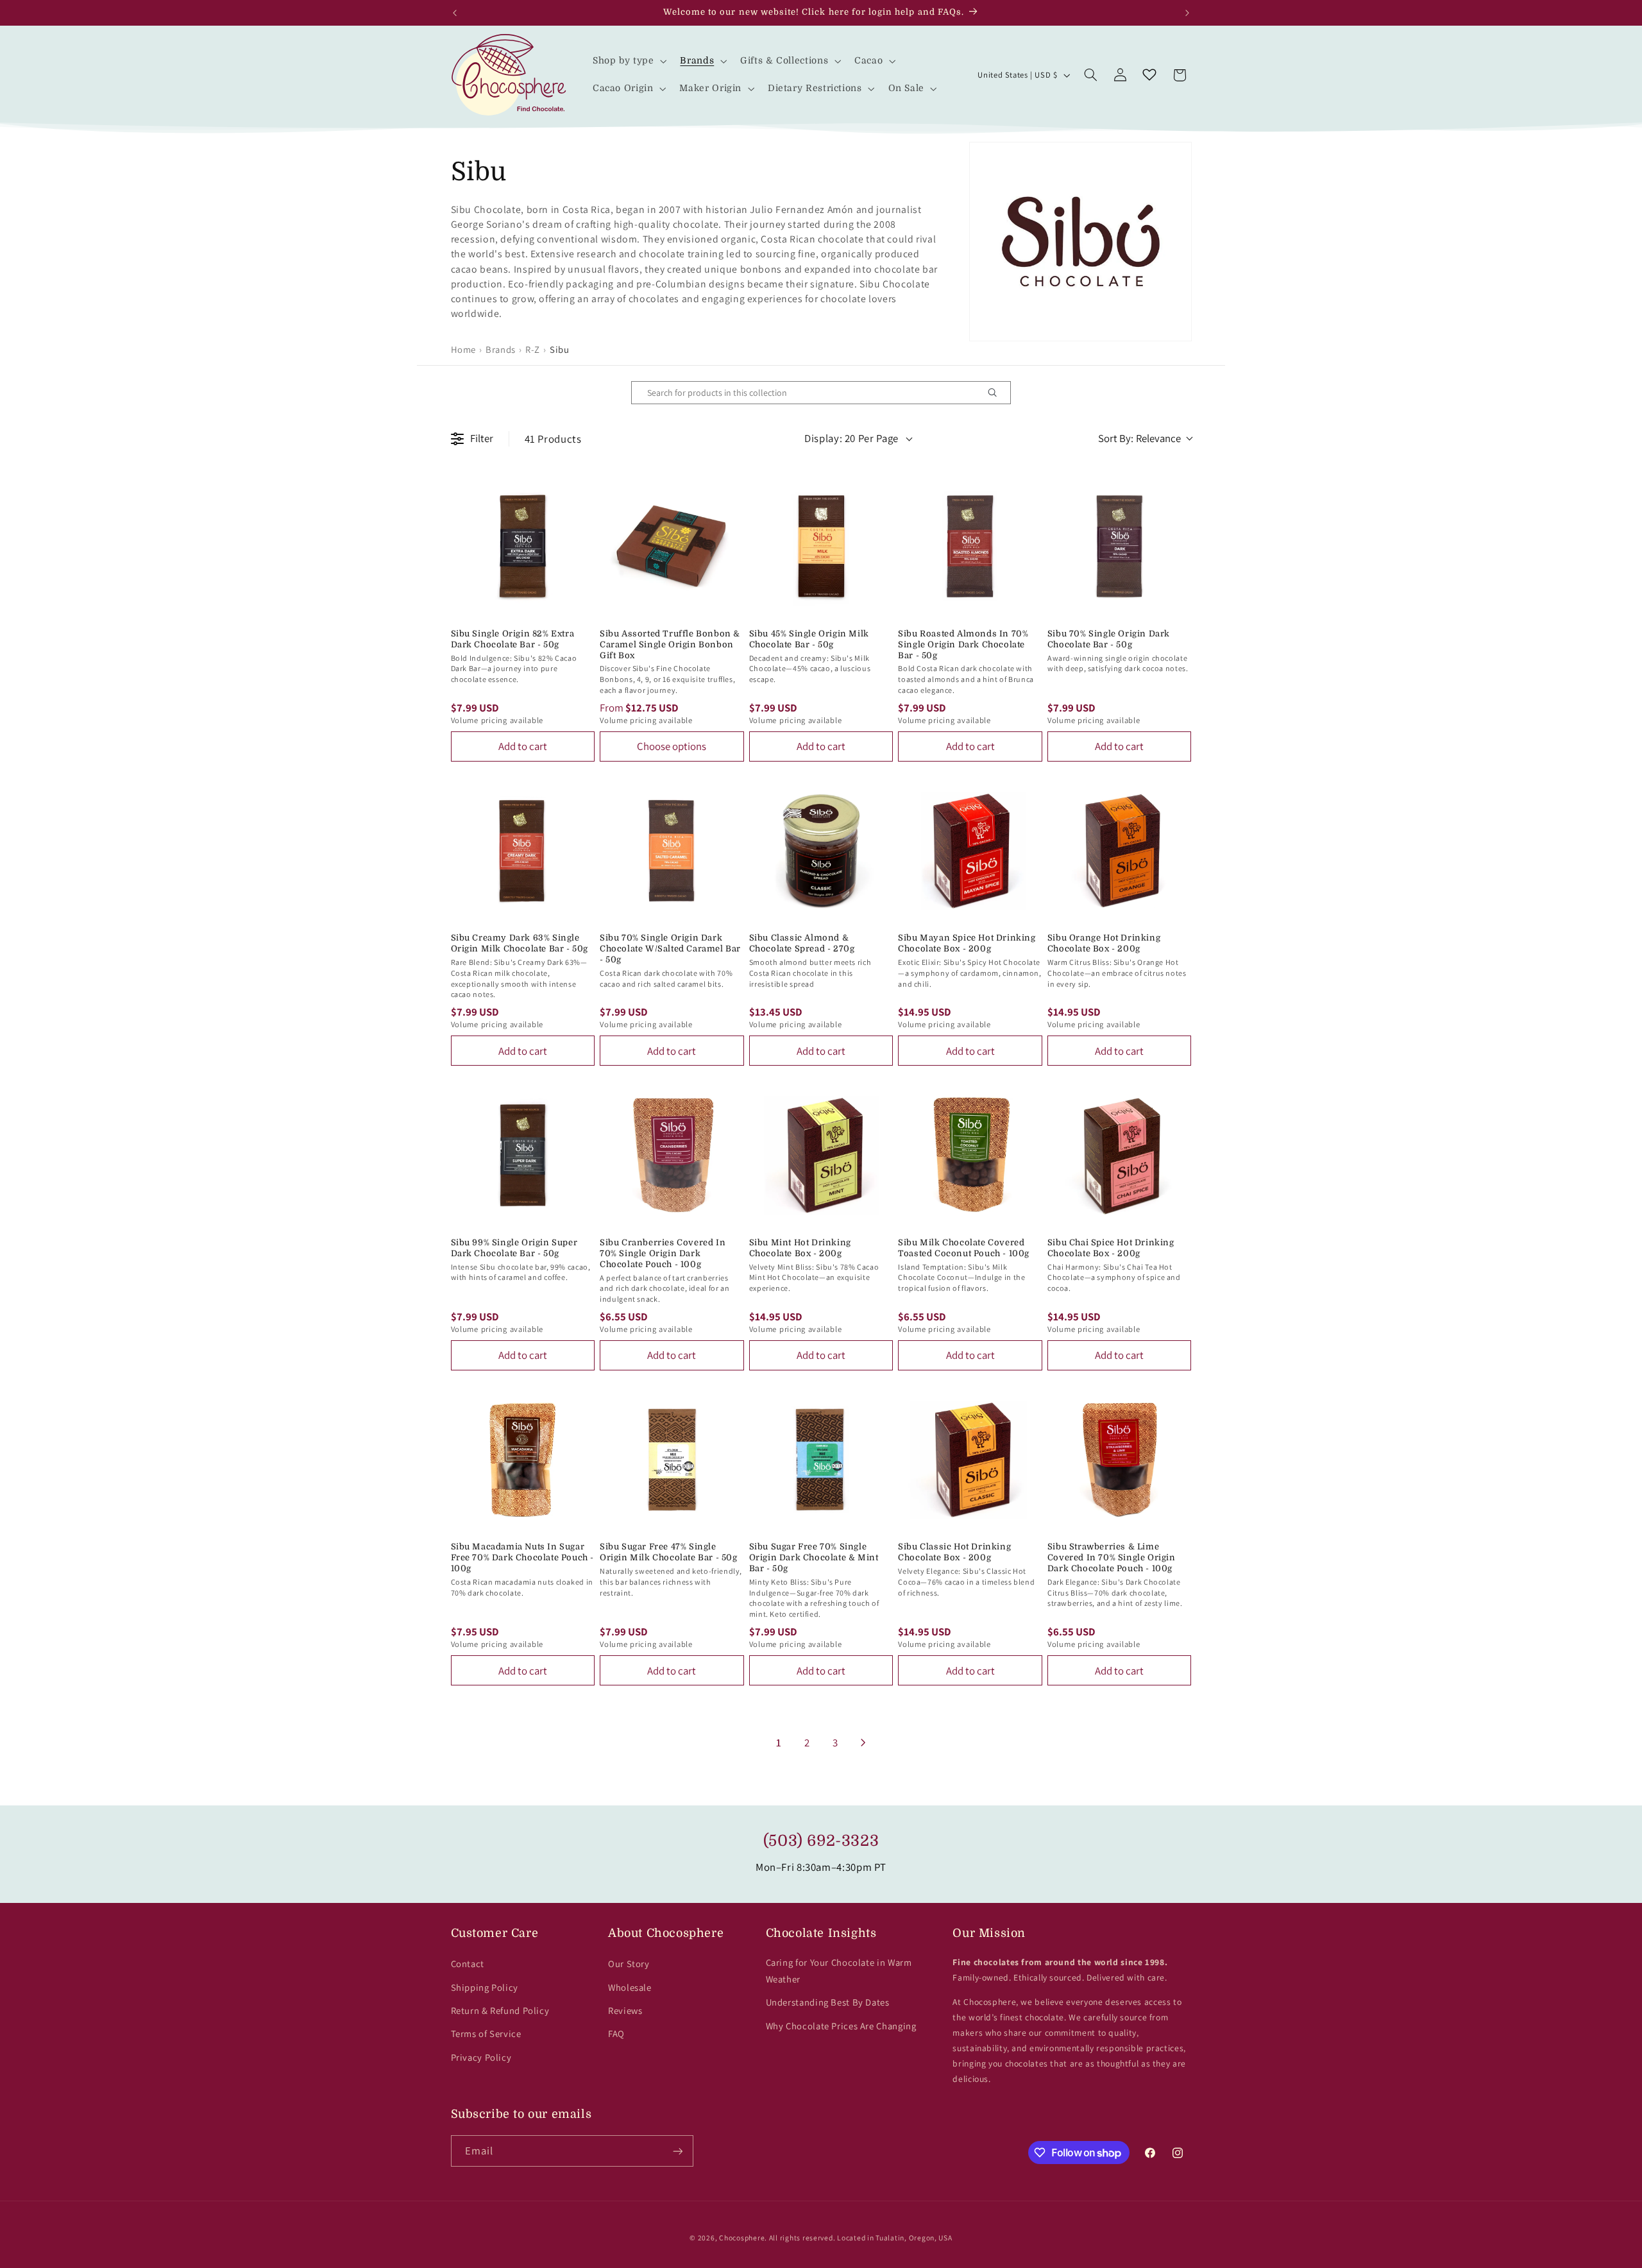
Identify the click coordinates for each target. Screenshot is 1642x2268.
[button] (628, 61)
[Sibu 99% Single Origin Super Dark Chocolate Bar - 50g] (523, 1155)
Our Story (629, 1964)
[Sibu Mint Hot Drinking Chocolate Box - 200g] (821, 1155)
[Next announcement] (1187, 13)
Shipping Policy (485, 1987)
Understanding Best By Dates (828, 2002)
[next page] (863, 1743)
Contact (468, 1964)
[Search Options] (997, 393)
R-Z (533, 349)
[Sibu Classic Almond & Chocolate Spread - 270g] (821, 851)
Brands (501, 349)
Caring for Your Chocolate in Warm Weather (839, 1971)
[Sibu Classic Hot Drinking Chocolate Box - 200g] (970, 1460)
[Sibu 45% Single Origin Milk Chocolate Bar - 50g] (821, 546)
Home (464, 349)
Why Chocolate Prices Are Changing (841, 2026)
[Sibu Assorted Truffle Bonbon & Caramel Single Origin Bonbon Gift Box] (672, 546)
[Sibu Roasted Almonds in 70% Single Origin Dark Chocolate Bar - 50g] (970, 546)
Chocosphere (742, 2238)
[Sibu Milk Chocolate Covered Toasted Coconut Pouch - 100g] (970, 1155)
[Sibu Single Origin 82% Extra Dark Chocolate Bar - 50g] (523, 546)
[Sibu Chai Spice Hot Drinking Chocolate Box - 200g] (1120, 1155)
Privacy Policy (481, 2057)
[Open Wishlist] (1149, 75)
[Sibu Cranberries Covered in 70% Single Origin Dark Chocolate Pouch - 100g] (672, 1155)
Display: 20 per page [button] (851, 438)
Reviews (625, 2010)
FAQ (616, 2034)
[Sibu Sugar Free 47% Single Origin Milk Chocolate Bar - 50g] (672, 1460)
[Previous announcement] (455, 13)
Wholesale (630, 1987)
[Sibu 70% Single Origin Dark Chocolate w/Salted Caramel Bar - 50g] (672, 851)
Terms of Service (486, 2034)
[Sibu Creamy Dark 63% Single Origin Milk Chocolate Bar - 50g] (523, 851)
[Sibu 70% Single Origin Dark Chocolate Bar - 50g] (1120, 546)
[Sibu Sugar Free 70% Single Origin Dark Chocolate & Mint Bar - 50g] (821, 1460)
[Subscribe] (677, 2151)
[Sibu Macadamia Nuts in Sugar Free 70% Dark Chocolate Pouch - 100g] (523, 1460)
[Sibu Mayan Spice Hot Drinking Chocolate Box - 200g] (970, 851)
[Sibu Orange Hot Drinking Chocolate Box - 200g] (1120, 851)
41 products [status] (553, 439)
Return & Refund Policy (500, 2010)
